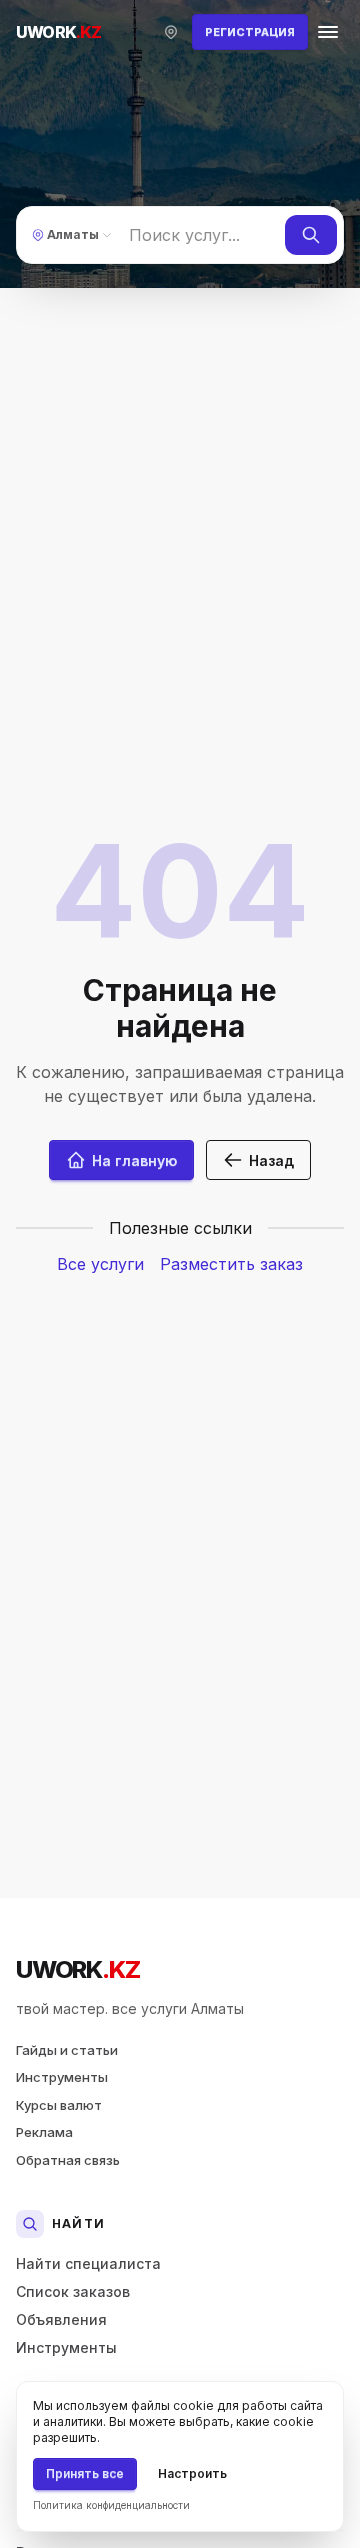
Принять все (85, 2473)
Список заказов (73, 2291)
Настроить (192, 2473)
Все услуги (100, 1264)
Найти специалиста (88, 2263)
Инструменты (62, 2077)
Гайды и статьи (67, 2050)
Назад (271, 1160)
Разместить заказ (231, 1264)
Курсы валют (59, 2105)
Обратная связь (68, 2160)
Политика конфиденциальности (111, 2505)
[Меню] (328, 32)
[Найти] (311, 235)
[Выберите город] (171, 32)
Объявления (61, 2319)
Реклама (44, 2132)
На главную (134, 1160)
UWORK (77, 1969)
